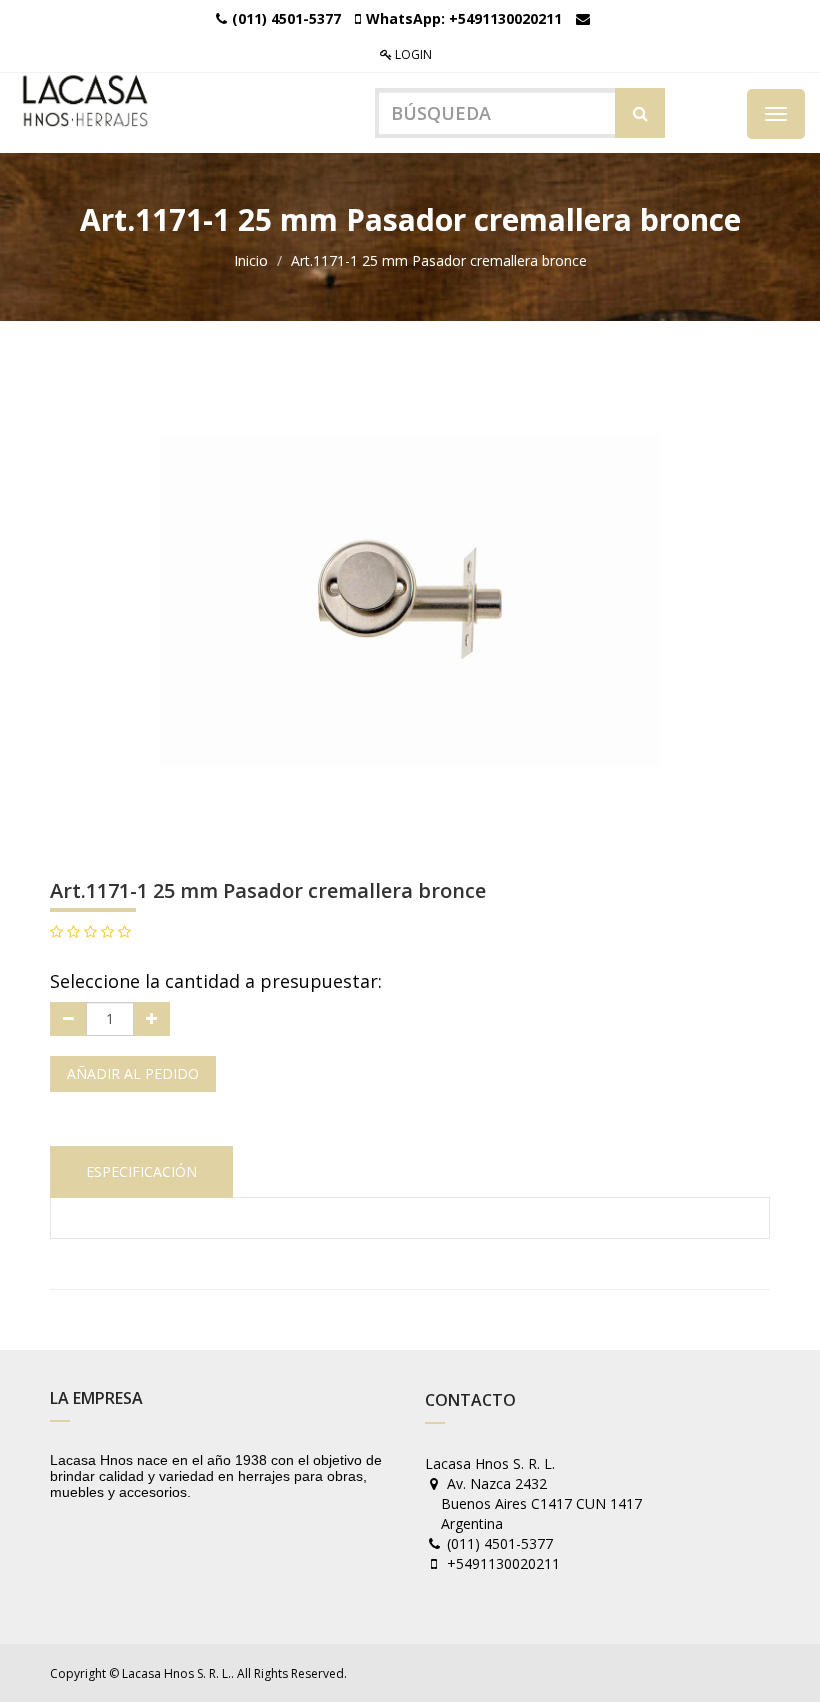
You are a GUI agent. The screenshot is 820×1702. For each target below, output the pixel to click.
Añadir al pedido (133, 1073)
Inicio (251, 260)
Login (412, 54)
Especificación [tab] (141, 1171)
